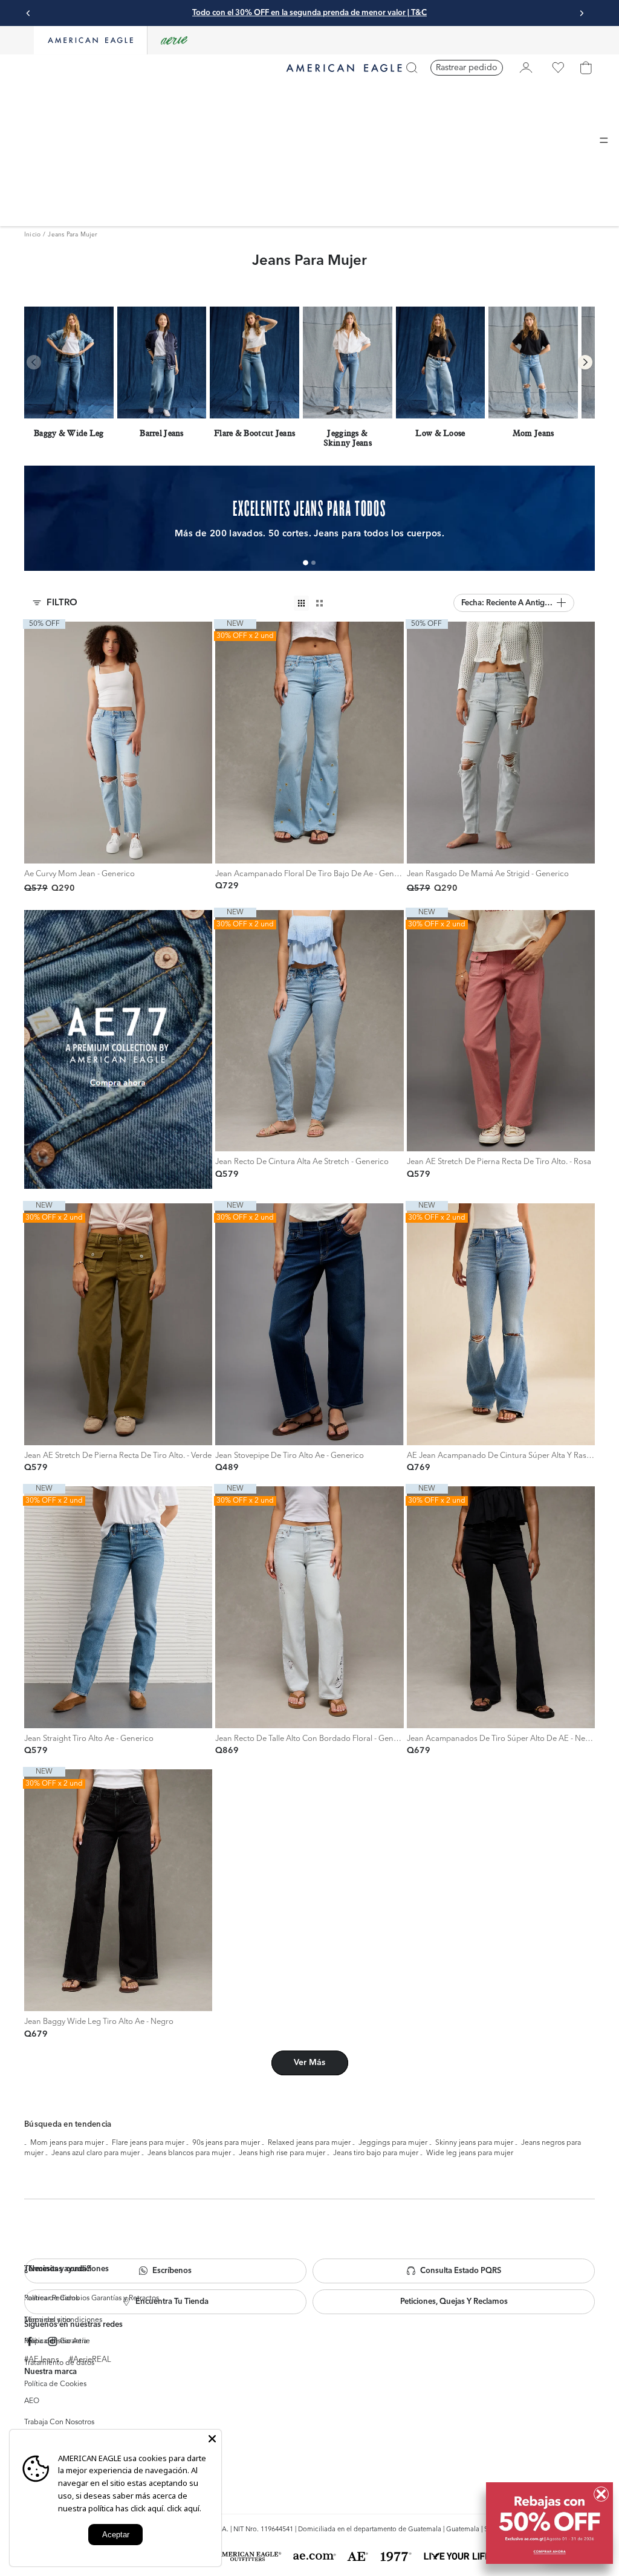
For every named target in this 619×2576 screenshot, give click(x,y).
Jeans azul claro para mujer (96, 2153)
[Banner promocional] (118, 1049)
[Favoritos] (558, 68)
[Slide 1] (306, 563)
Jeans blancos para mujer (189, 2153)
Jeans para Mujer (73, 235)
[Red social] (30, 2342)
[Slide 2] (313, 563)
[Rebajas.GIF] (549, 2523)
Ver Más (309, 2063)
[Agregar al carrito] (37, 851)
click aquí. (184, 2508)
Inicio (32, 235)
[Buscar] (412, 68)
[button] (514, 603)
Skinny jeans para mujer (474, 2143)
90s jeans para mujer (226, 2143)
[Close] (212, 2439)
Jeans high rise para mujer (282, 2153)
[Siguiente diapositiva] (582, 13)
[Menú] (604, 140)
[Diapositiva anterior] (28, 13)
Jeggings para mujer (393, 2143)
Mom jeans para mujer (67, 2143)
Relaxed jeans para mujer (309, 2143)
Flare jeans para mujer (148, 2143)
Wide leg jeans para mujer (470, 2153)
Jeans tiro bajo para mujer (376, 2153)
